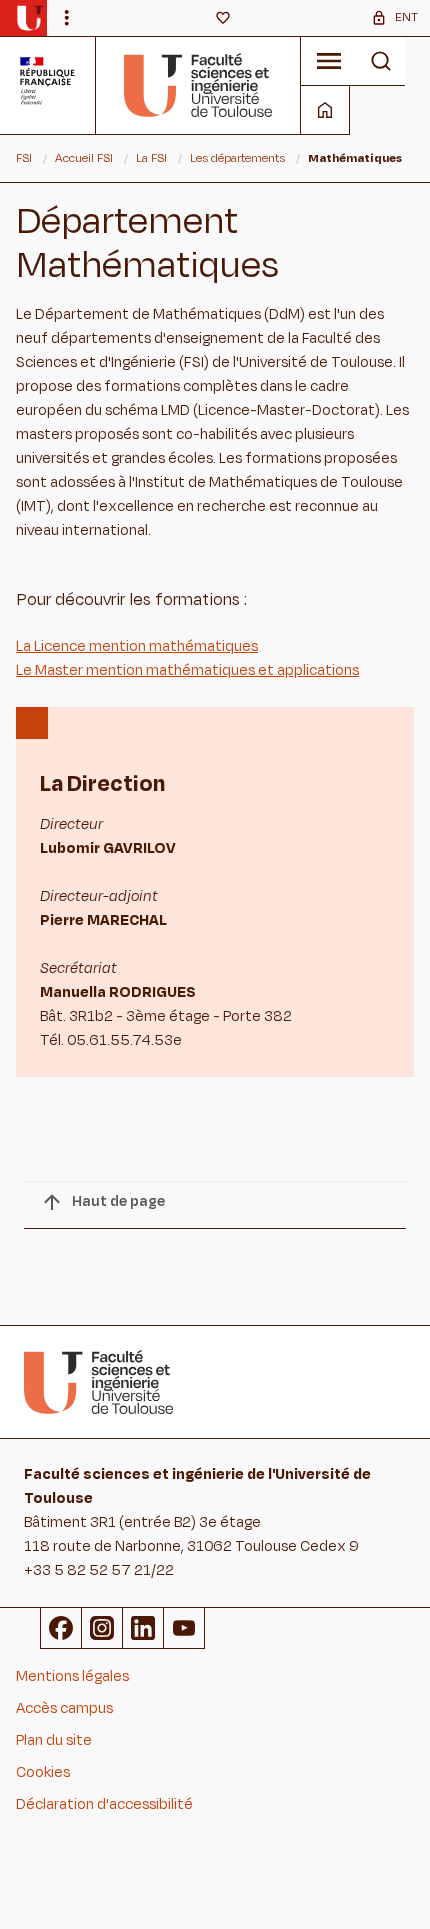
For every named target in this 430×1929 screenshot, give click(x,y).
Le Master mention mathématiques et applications (187, 670)
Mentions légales (72, 1676)
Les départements (237, 158)
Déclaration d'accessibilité (104, 1804)
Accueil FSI (84, 158)
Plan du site (54, 1740)
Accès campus (64, 1708)
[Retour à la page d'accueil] (198, 85)
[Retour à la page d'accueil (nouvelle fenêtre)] (29, 18)
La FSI (151, 158)
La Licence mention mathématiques (137, 646)
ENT (406, 17)
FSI (24, 158)
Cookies (43, 1772)
